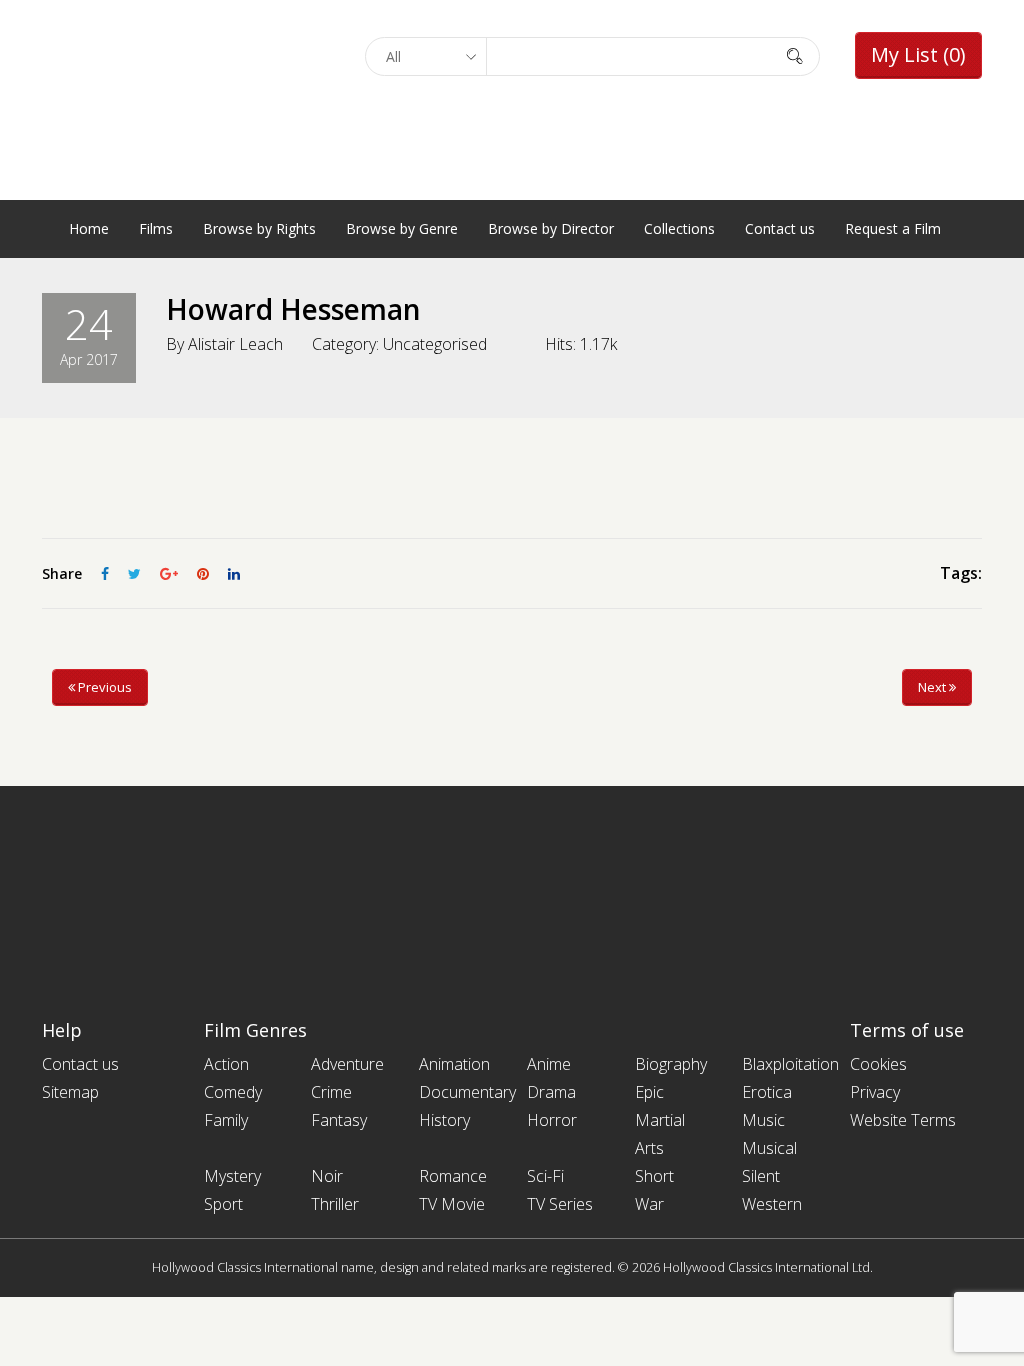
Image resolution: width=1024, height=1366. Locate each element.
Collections (679, 228)
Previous (103, 687)
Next (933, 687)
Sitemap (70, 1092)
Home (89, 228)
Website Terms (903, 1120)
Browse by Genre (402, 228)
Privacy (875, 1092)
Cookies (878, 1064)
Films (156, 228)
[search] (795, 55)
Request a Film (893, 228)
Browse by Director (551, 228)
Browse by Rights (259, 228)
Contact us (780, 228)
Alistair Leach (235, 344)
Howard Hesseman (293, 309)
